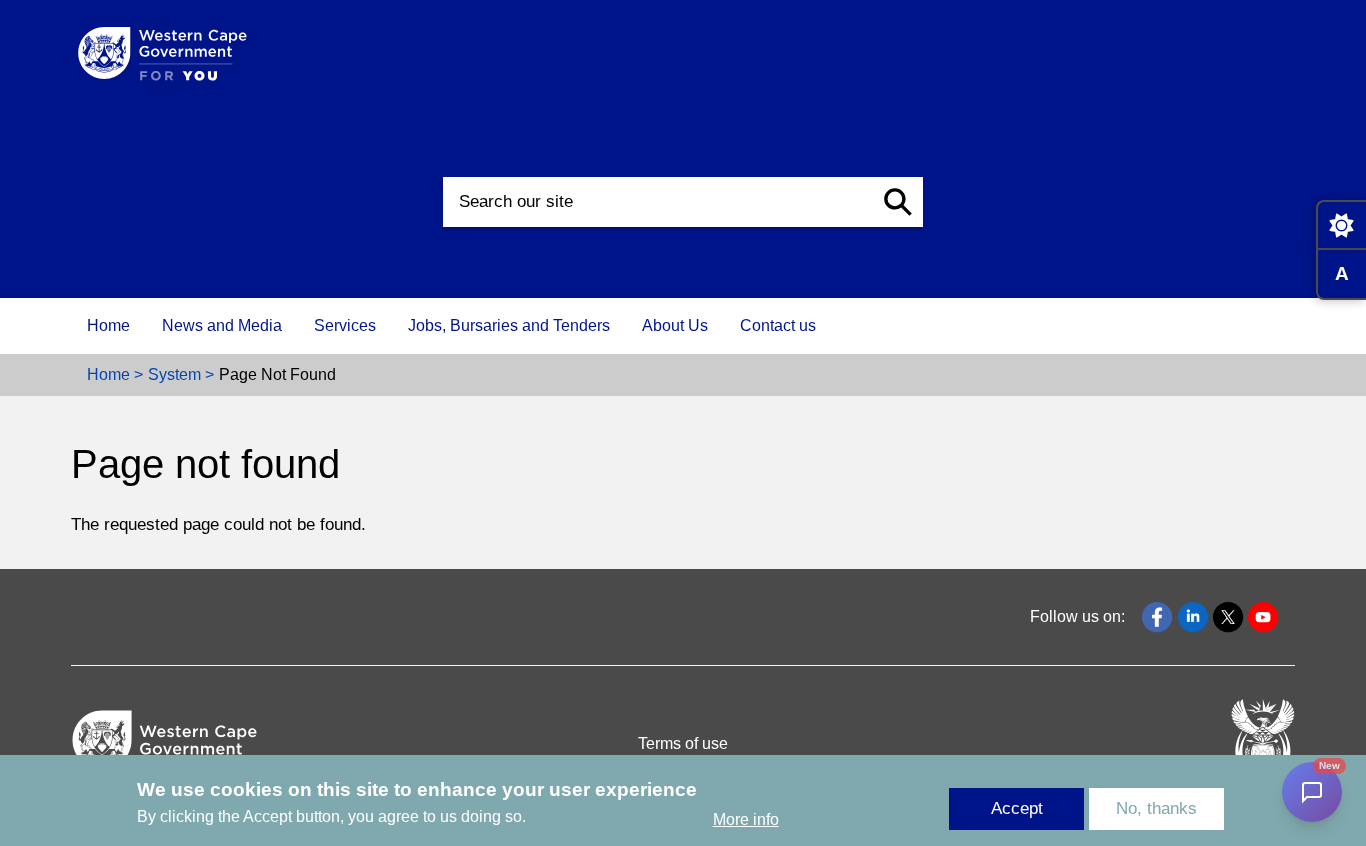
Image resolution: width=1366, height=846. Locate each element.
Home (108, 325)
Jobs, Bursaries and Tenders (509, 325)
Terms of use (683, 743)
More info (746, 819)
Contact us (778, 325)
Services (345, 325)
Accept (1017, 808)
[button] (898, 202)
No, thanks (1156, 808)
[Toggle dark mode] (1341, 225)
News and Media (222, 325)
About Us (675, 325)
